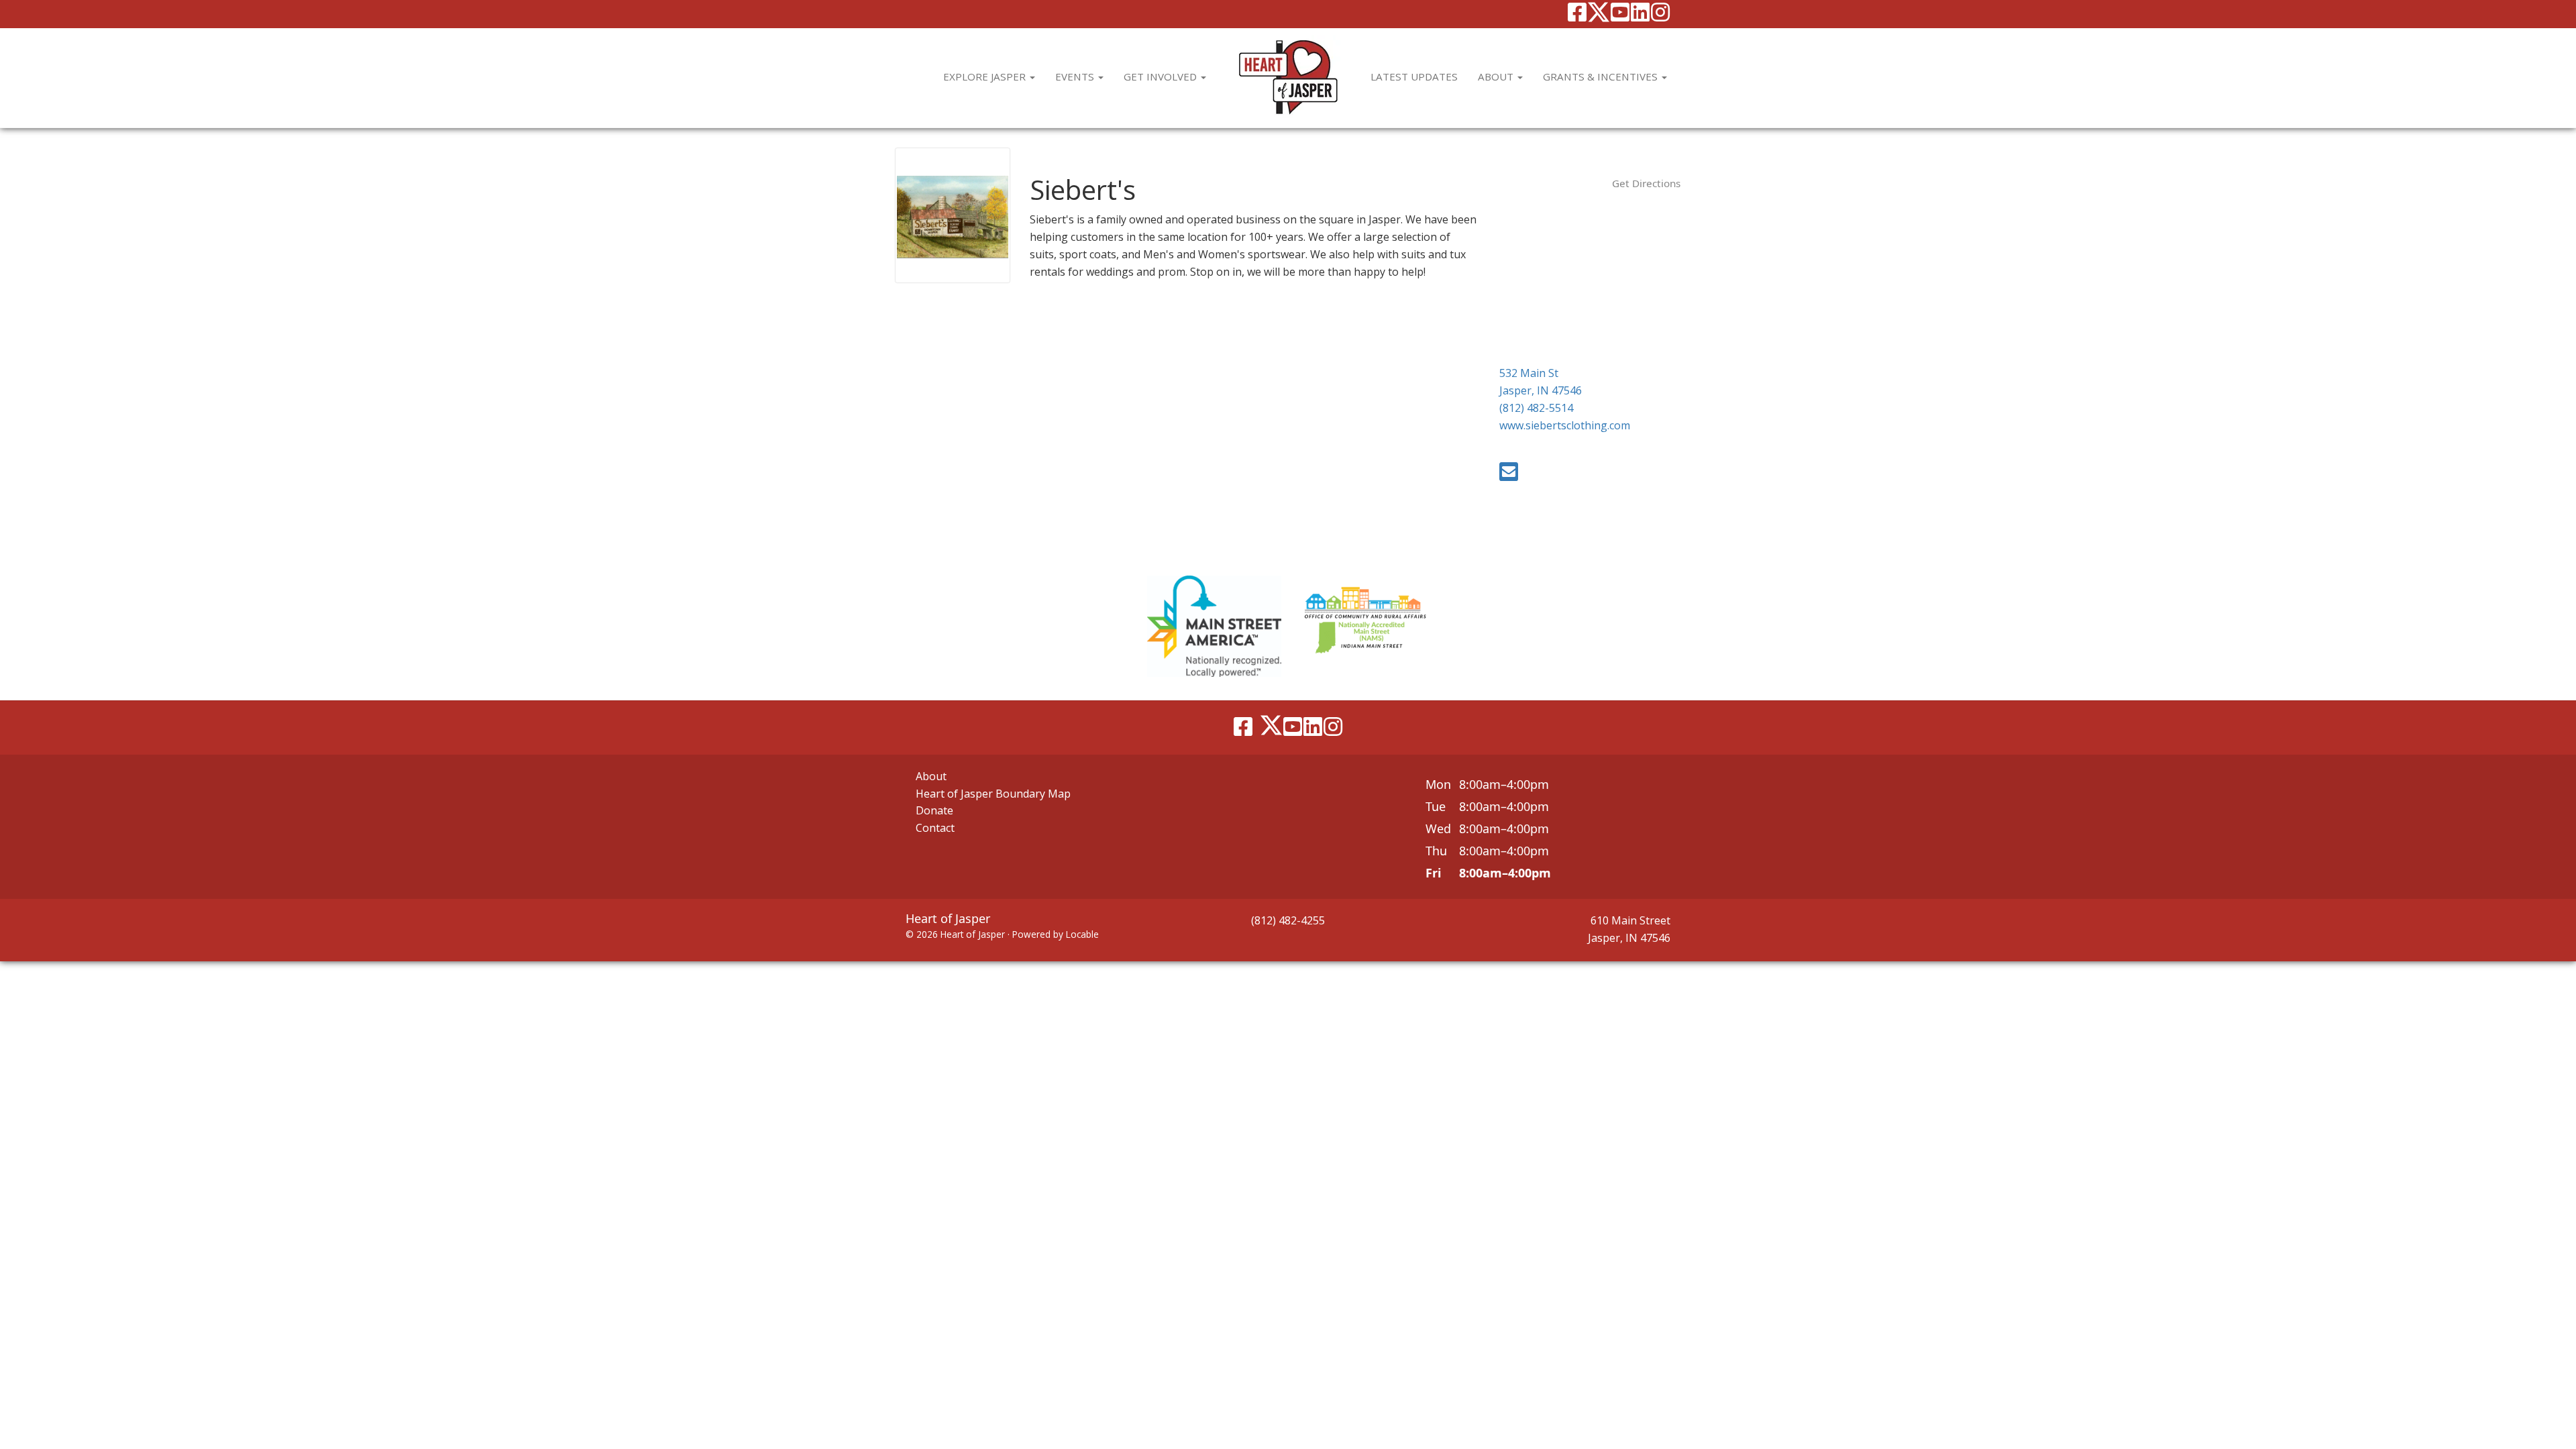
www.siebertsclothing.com (1565, 425)
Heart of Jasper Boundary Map (993, 794)
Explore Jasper (986, 76)
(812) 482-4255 (1288, 920)
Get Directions (1646, 183)
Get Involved (1162, 76)
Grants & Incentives (1602, 76)
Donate (934, 810)
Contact (935, 828)
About (1497, 76)
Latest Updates (1414, 76)
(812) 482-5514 (1536, 408)
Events (1076, 76)
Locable (1082, 934)
